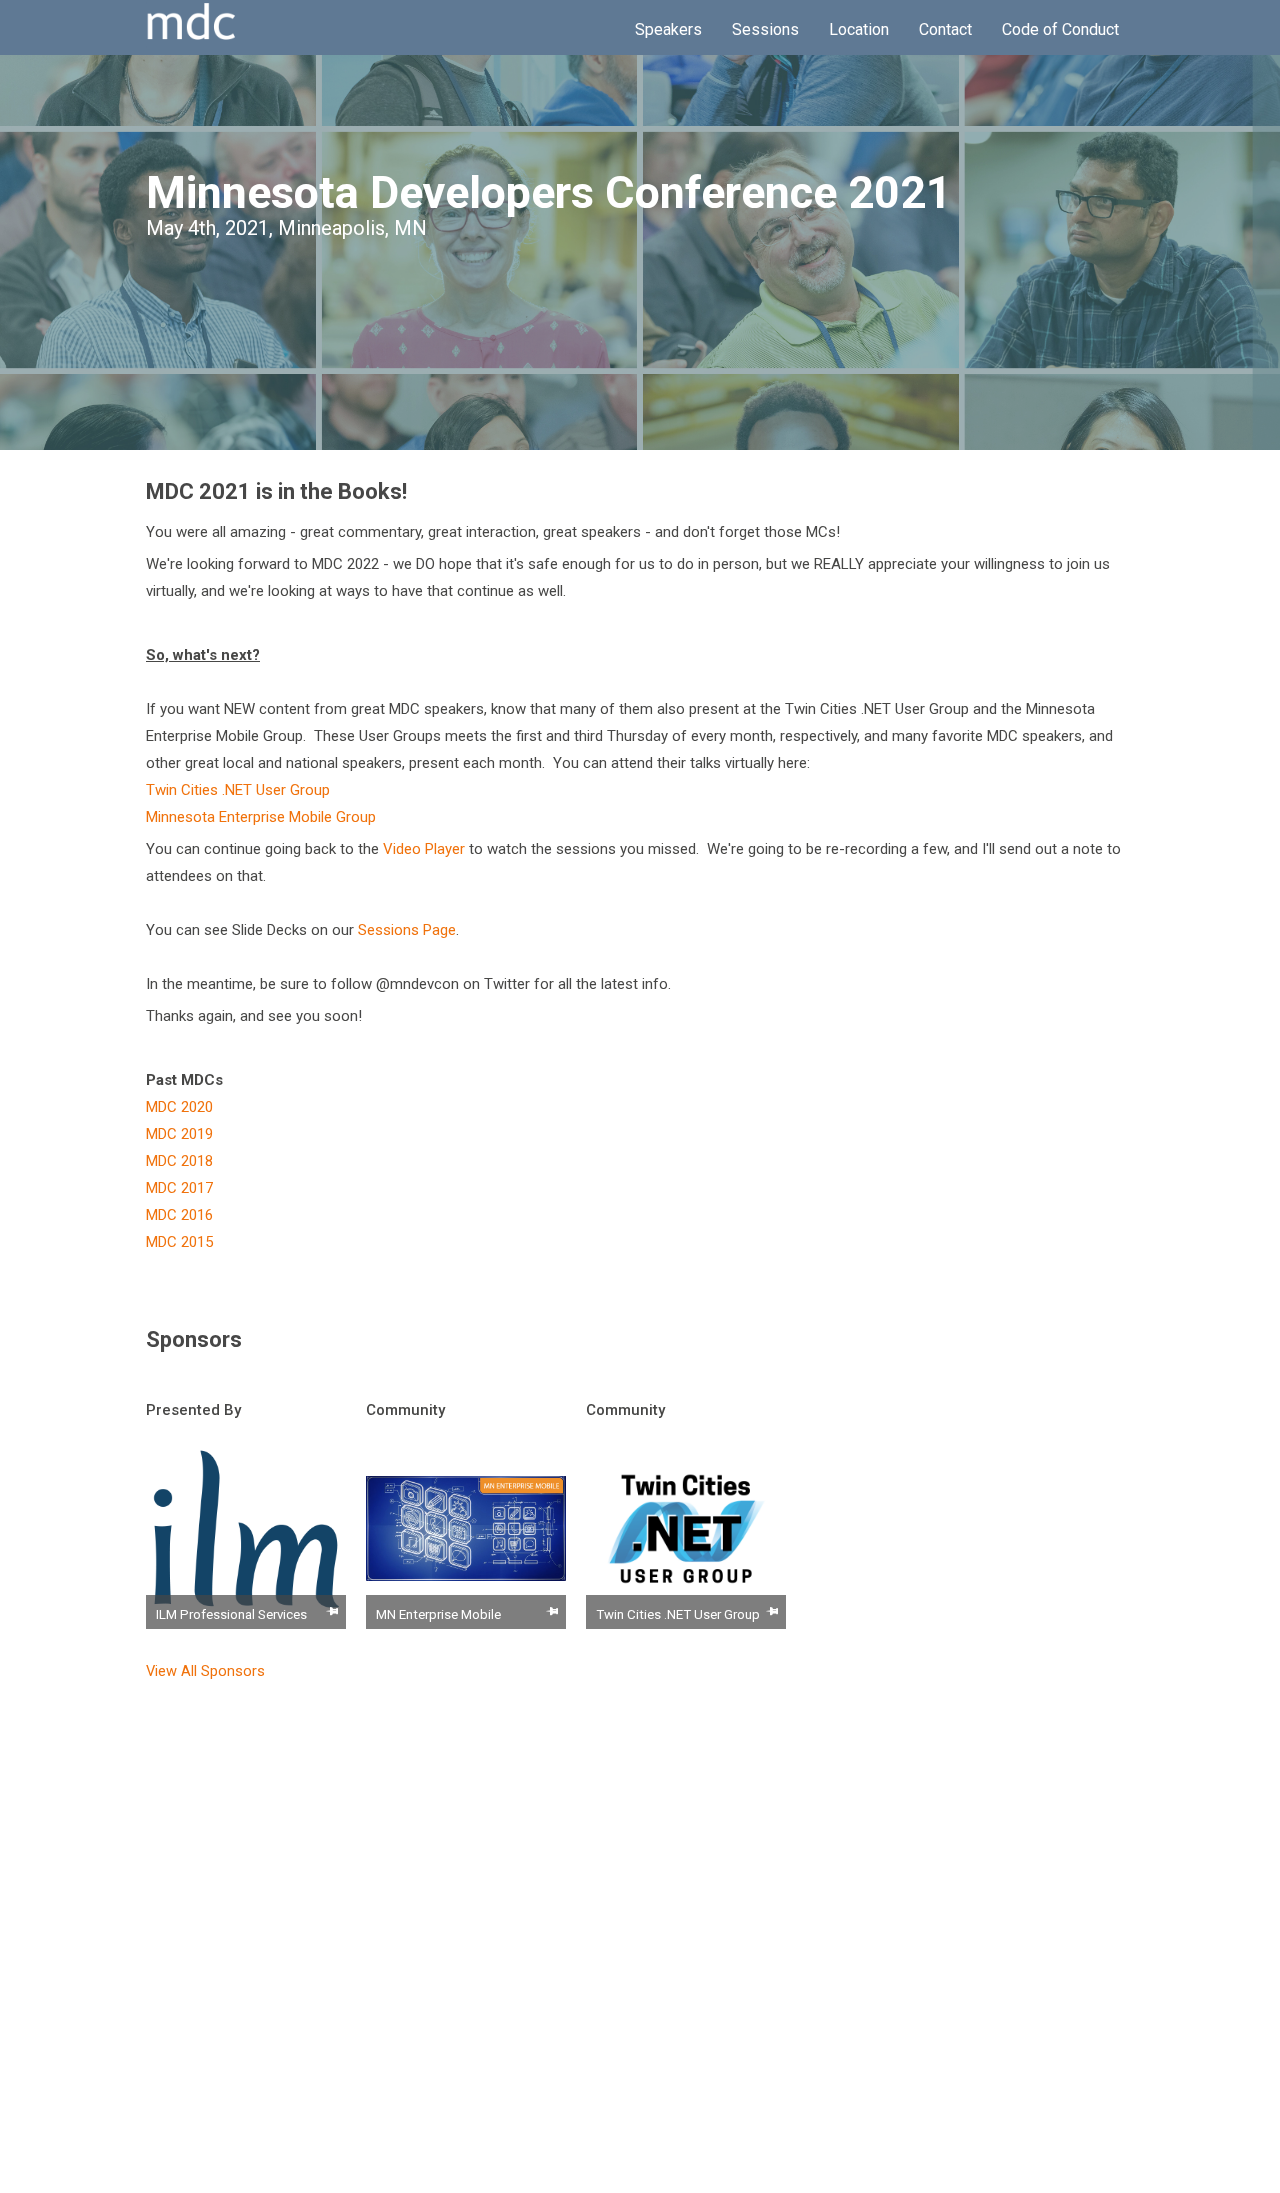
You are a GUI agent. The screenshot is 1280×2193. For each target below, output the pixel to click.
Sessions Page (407, 930)
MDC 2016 (179, 1215)
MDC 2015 (179, 1242)
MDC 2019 (179, 1134)
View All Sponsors (205, 1671)
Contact (945, 29)
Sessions (765, 29)
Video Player (424, 849)
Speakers (668, 29)
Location (859, 29)
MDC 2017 (179, 1188)
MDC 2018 (179, 1161)
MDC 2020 (179, 1107)
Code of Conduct (1060, 29)
